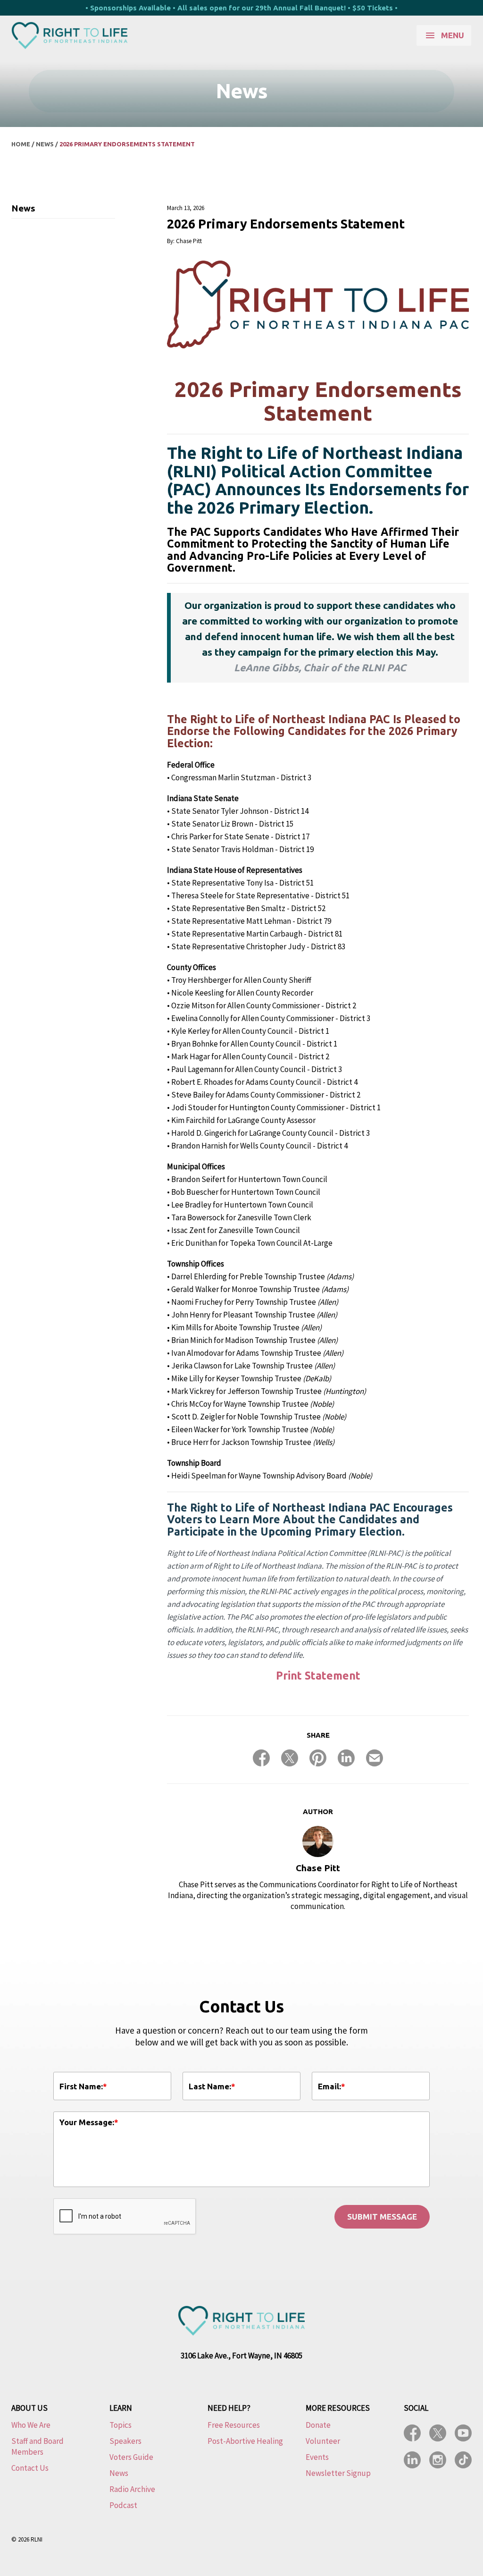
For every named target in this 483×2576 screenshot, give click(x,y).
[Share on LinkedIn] (346, 1758)
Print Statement (318, 1676)
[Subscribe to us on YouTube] (463, 2433)
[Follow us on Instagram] (438, 2460)
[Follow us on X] (438, 2433)
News (45, 144)
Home (21, 144)
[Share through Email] (375, 1758)
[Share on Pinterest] (318, 1758)
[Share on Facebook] (261, 1758)
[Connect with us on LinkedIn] (412, 2460)
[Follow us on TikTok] (463, 2460)
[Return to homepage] (70, 35)
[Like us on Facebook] (412, 2433)
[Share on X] (290, 1758)
